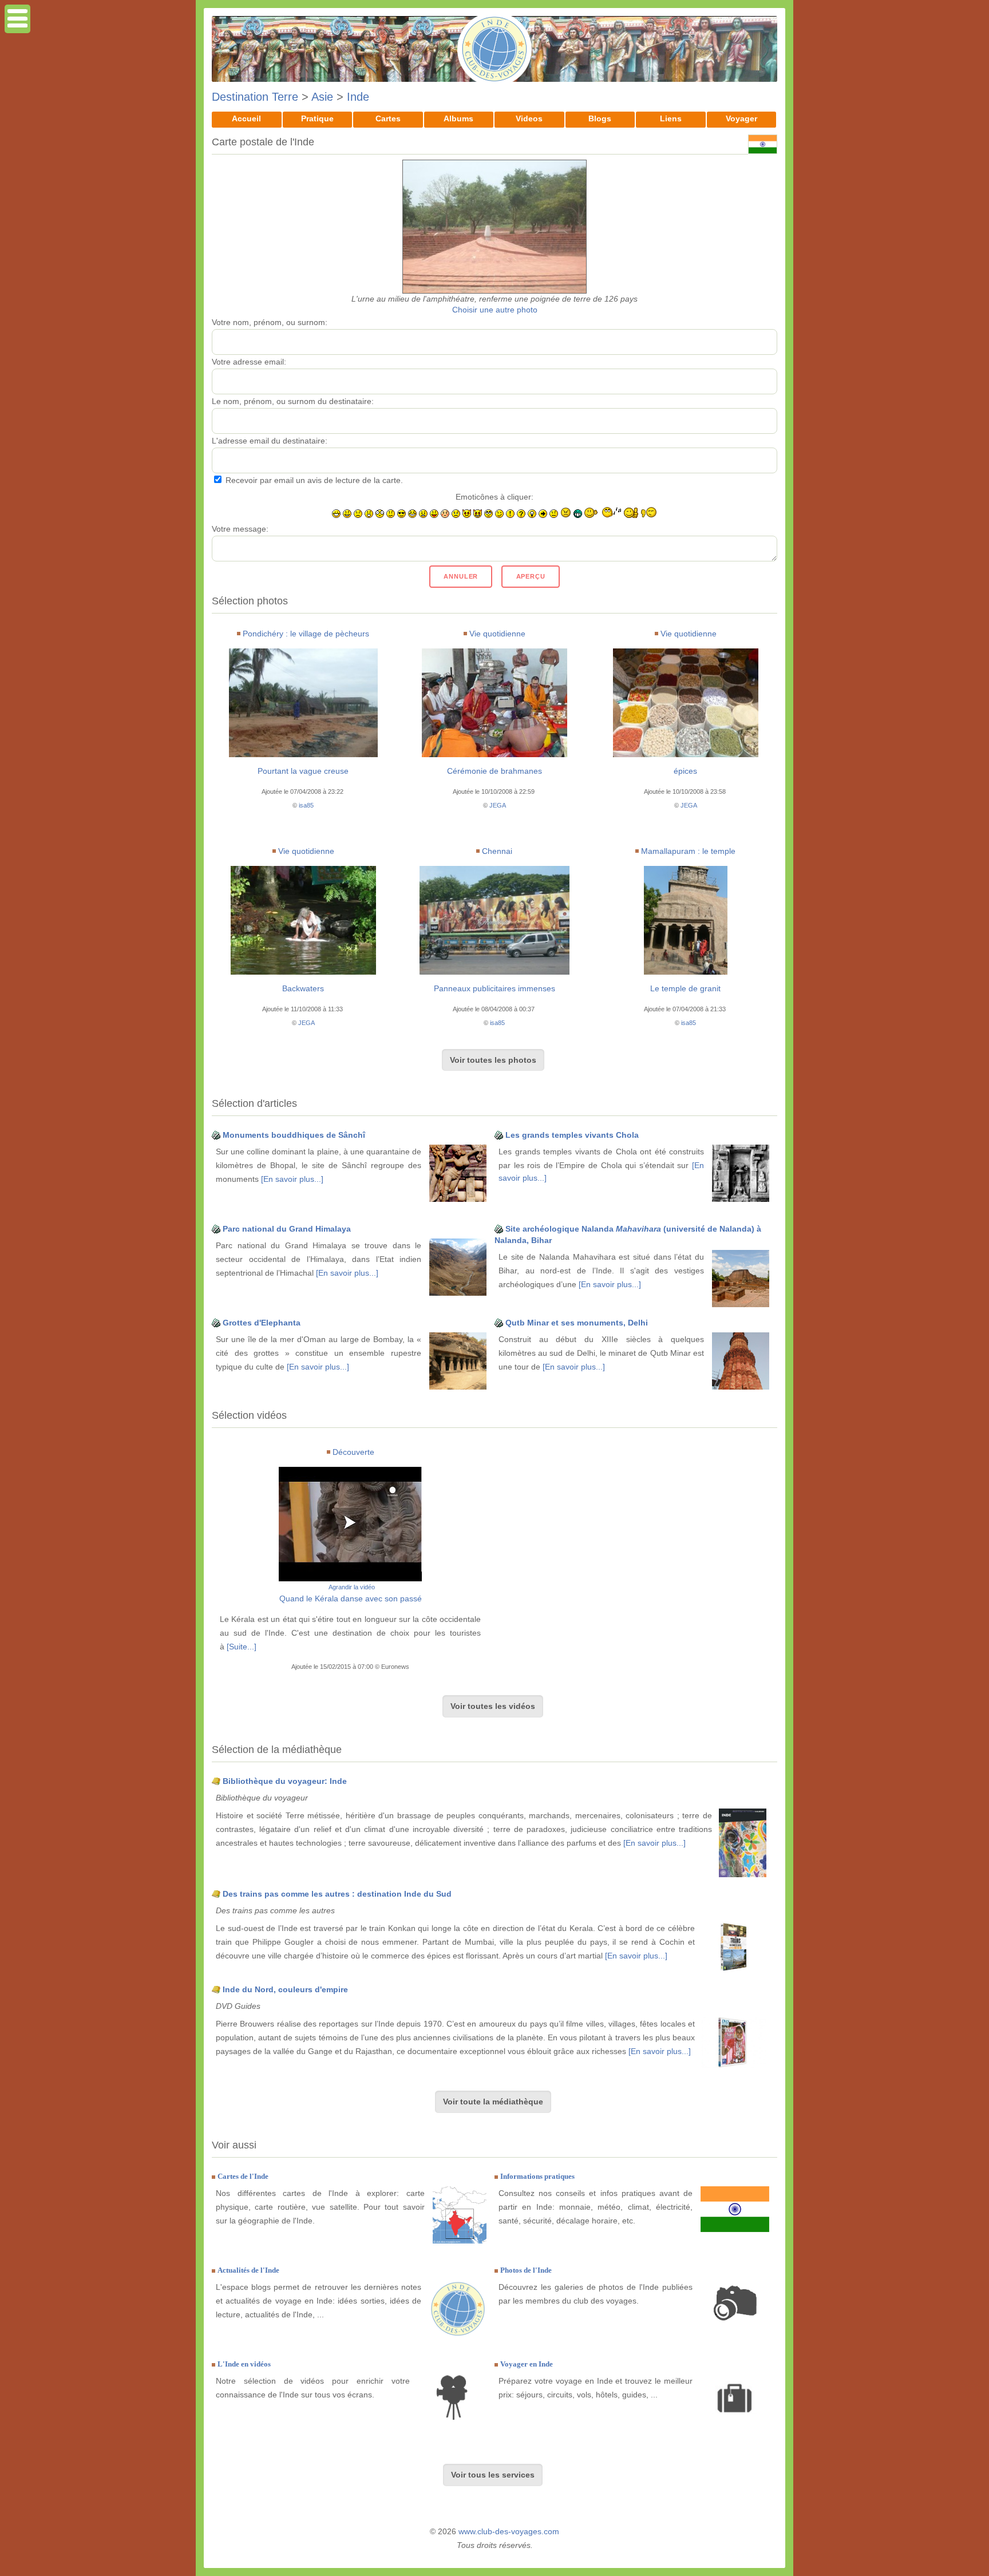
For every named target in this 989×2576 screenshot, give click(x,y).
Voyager (741, 118)
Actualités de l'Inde (248, 2270)
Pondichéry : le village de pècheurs (306, 634)
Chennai (497, 851)
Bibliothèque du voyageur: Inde (285, 1781)
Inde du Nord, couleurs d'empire (285, 1989)
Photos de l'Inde (526, 2270)
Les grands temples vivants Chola (572, 1135)
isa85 (306, 805)
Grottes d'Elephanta (262, 1323)
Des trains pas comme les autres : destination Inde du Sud (337, 1894)
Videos (529, 118)
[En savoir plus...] (292, 1179)
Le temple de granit (685, 988)
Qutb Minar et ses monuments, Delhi (577, 1323)
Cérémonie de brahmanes (494, 771)
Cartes (388, 118)
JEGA (498, 805)
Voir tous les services (493, 2475)
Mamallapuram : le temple (688, 851)
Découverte (353, 1452)
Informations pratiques (537, 2176)
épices (685, 771)
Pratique (317, 118)
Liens (671, 118)
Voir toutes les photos (493, 1060)
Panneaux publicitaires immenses (494, 988)
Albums (458, 118)
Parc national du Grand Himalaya (287, 1229)
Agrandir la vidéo (352, 1587)
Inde (358, 97)
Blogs (600, 118)
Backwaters (303, 988)
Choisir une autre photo (495, 310)
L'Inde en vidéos (244, 2364)
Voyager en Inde (527, 2364)
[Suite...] (242, 1647)
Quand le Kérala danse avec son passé (351, 1598)
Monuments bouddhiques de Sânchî (294, 1135)
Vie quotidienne (497, 634)
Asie (322, 97)
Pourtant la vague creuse (303, 771)
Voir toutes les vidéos (493, 1706)
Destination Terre (255, 97)
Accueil (246, 118)
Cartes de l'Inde (243, 2176)
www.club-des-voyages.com (509, 2531)
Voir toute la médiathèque (493, 2102)
